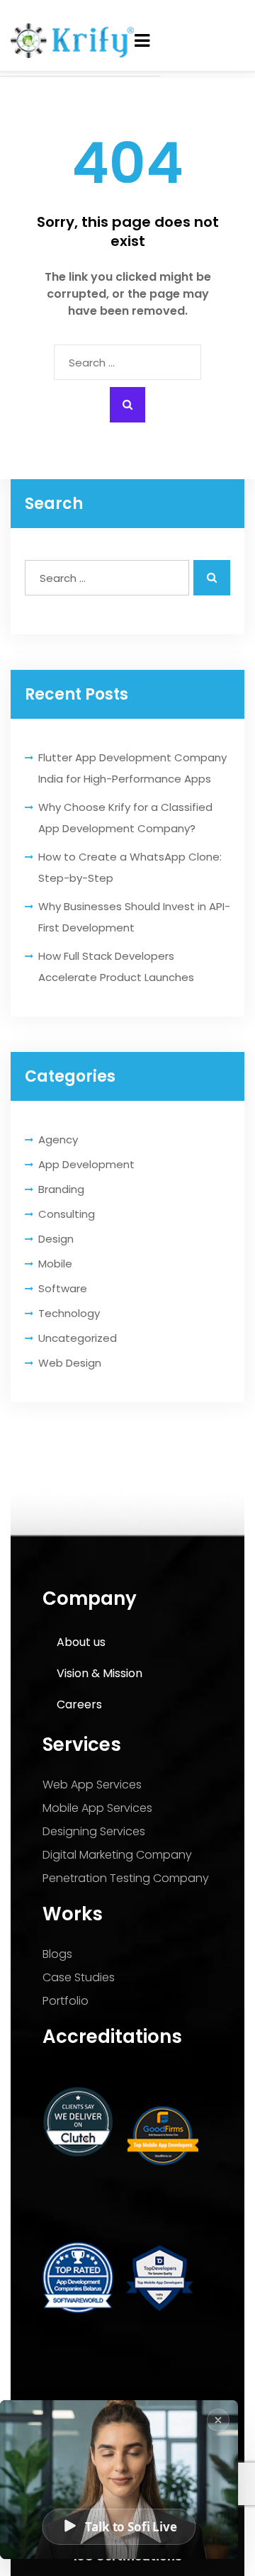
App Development (86, 1164)
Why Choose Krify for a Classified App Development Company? (125, 818)
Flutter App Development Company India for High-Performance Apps (132, 768)
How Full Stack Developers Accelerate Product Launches (116, 967)
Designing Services (94, 1831)
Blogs (57, 1954)
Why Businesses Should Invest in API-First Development (134, 917)
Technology (69, 1313)
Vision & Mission (100, 1673)
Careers (79, 1704)
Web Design (70, 1363)
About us (81, 1642)
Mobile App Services (97, 1808)
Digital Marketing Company (117, 1855)
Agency (58, 1139)
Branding (61, 1189)
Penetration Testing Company (126, 1878)
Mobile (55, 1264)
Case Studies (79, 1977)
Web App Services (92, 1785)
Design (56, 1239)
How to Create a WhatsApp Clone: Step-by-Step (130, 867)
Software (63, 1288)
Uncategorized (78, 1338)
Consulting (67, 1214)
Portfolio (66, 2001)
